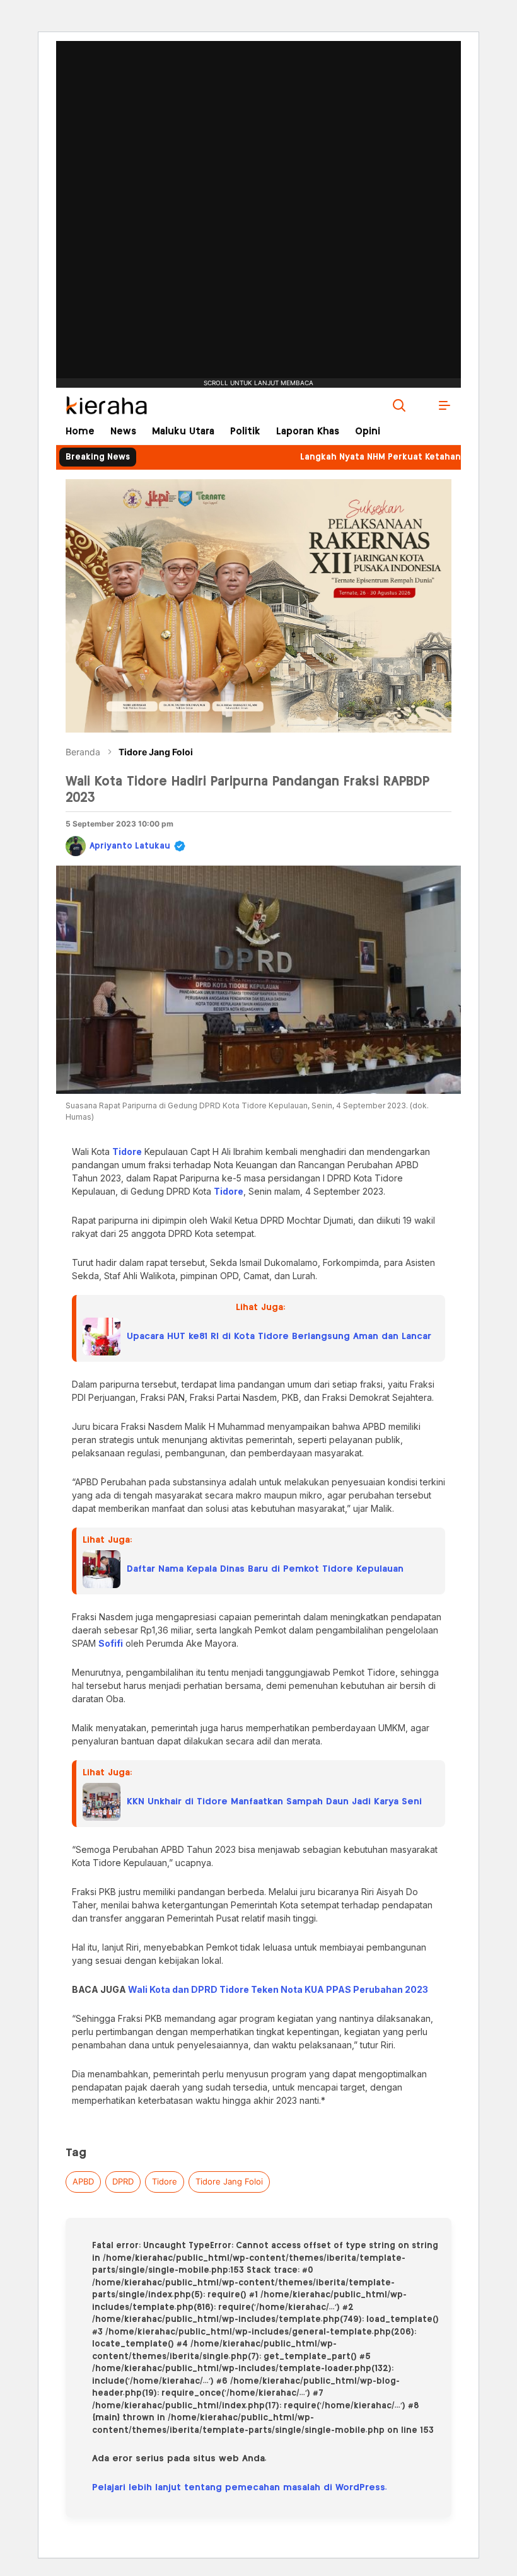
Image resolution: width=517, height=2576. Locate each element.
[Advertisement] (258, 173)
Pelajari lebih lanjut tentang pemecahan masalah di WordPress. (240, 2488)
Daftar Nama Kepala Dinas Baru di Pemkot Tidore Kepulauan (265, 1569)
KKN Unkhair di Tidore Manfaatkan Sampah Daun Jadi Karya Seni (274, 1802)
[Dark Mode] (422, 405)
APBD (83, 2181)
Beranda (83, 752)
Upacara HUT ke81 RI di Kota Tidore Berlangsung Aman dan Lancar (279, 1337)
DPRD (123, 2181)
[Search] (399, 405)
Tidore (165, 2181)
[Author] (76, 846)
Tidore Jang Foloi (156, 752)
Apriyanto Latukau (130, 846)
